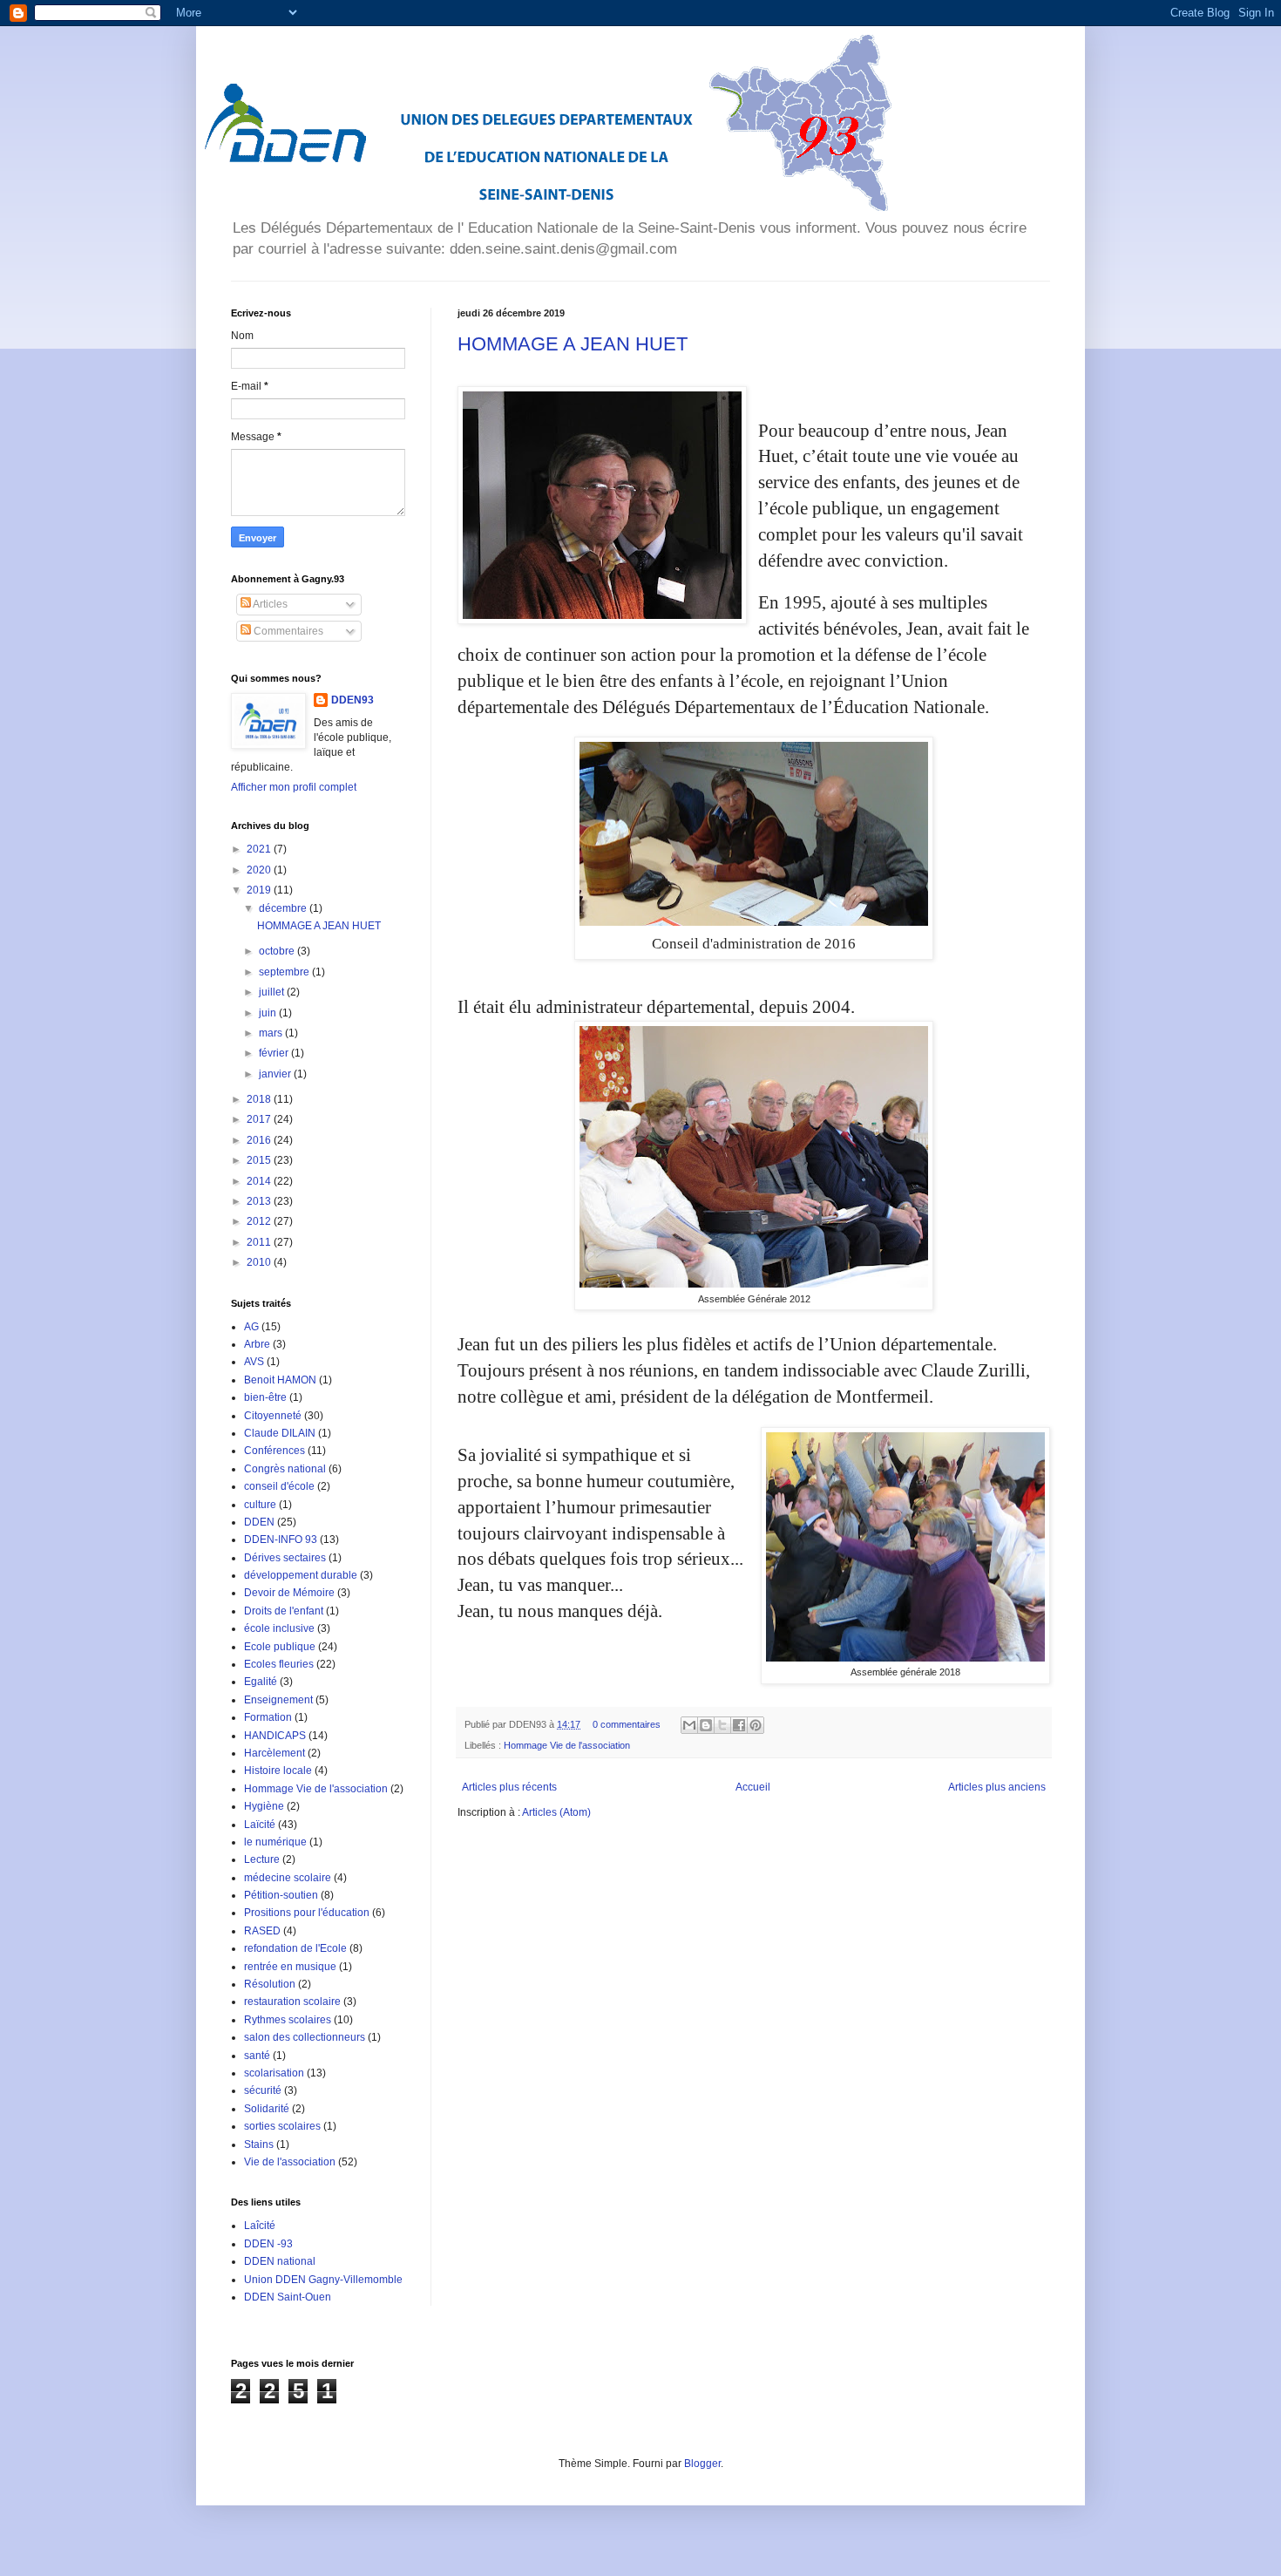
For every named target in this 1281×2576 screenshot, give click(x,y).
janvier (276, 1074)
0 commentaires (627, 1724)
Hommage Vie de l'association (567, 1745)
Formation (268, 1717)
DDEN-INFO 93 (281, 1539)
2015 (260, 1160)
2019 (260, 890)
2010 (260, 1262)
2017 (260, 1119)
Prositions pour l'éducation (307, 1913)
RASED (262, 1931)
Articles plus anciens (997, 1787)
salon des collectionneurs (305, 2037)
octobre (278, 951)
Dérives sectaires (285, 1558)
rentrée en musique (290, 1967)
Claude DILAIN (280, 1433)
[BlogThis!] (706, 1725)
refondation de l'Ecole (295, 1948)
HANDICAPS (275, 1736)
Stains (259, 2144)
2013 (260, 1201)
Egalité (261, 1682)
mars (272, 1033)
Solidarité (267, 2109)
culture (260, 1505)
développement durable (301, 1575)
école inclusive (279, 1628)
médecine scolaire (288, 1878)
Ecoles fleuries (279, 1664)
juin (269, 1013)
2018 (260, 1099)
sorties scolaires (282, 2126)
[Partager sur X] (722, 1725)
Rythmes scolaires (288, 2020)
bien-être (265, 1397)
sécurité (263, 2090)
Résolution (270, 1984)
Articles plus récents (509, 1787)
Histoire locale (278, 1771)
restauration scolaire (292, 2002)
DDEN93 (352, 700)
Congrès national (285, 1469)
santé (257, 2056)
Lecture (262, 1859)
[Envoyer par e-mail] (689, 1725)
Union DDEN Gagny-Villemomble (323, 2280)
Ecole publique (280, 1647)
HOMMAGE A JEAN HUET (573, 344)
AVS (254, 1362)
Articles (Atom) (556, 1812)
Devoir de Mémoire (289, 1593)
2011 (260, 1242)
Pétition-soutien (281, 1895)
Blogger (702, 2464)
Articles (269, 604)
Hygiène (264, 1806)
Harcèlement (274, 1753)
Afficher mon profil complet (294, 787)
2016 (260, 1140)
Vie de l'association (290, 2162)
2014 (260, 1181)
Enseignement (278, 1700)
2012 (260, 1221)
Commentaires (287, 631)
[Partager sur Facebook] (739, 1725)
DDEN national (280, 2261)
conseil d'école (279, 1486)
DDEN (259, 1522)
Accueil (753, 1787)
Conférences (274, 1451)
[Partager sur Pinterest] (756, 1725)
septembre (285, 972)
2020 (260, 870)
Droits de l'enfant (284, 1611)
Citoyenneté (273, 1416)
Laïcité (260, 1825)
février (275, 1053)
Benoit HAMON (280, 1380)
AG (251, 1327)
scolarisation (274, 2073)
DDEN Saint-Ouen (288, 2297)
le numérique (275, 1842)
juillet (273, 992)
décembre (284, 908)
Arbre (257, 1344)
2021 (260, 849)
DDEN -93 (268, 2244)
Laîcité (260, 2226)
